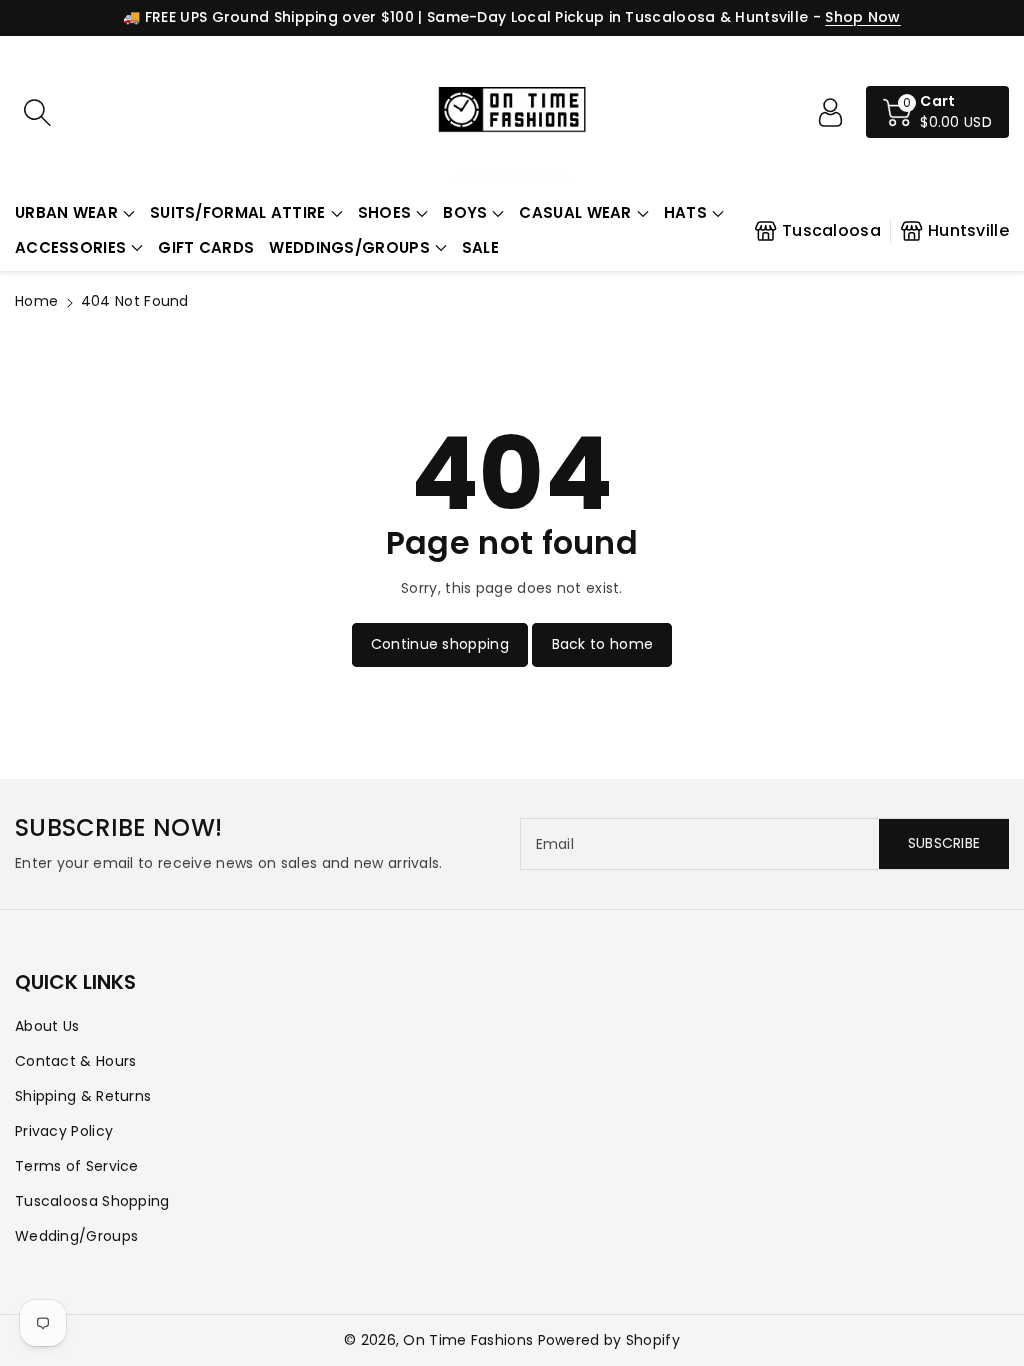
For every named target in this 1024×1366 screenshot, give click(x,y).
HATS (685, 212)
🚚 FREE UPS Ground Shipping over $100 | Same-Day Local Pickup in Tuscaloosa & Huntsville (465, 17)
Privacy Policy (64, 1131)
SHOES (385, 212)
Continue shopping (440, 644)
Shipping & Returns (83, 1096)
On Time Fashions (468, 1340)
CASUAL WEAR (575, 212)
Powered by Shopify (609, 1340)
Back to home (603, 644)
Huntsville (968, 230)
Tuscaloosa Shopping (92, 1201)
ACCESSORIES (70, 247)
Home (36, 301)
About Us (47, 1026)
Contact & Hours (76, 1061)
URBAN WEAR (66, 212)
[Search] (37, 112)
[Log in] (830, 112)
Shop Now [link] (862, 17)
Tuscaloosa (831, 230)
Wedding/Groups (76, 1236)
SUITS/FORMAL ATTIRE (238, 212)
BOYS (465, 212)
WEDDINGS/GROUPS (349, 247)
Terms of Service (77, 1166)
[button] (75, 213)
